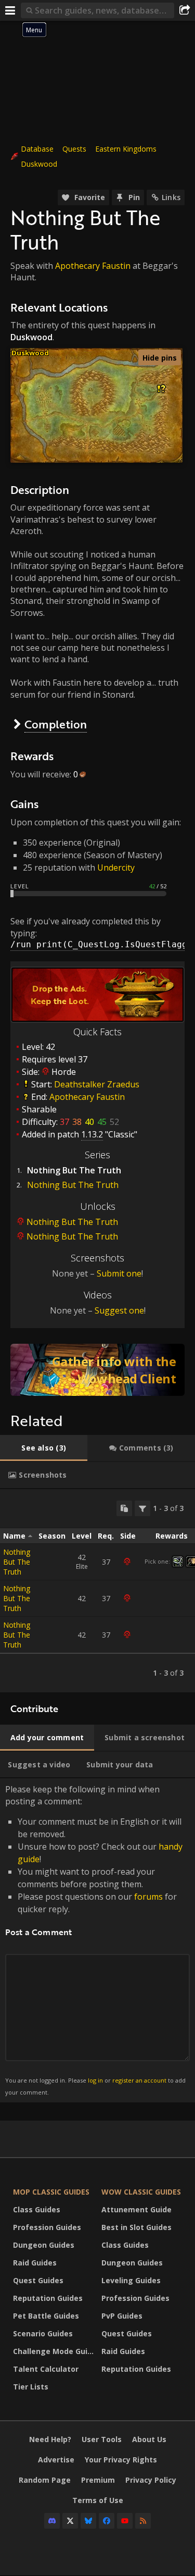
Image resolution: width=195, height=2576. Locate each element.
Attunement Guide (136, 2209)
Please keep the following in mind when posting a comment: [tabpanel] (95, 1940)
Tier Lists (31, 2387)
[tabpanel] (97, 1591)
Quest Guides (38, 2280)
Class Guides (37, 2209)
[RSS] (143, 2521)
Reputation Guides (48, 2298)
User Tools (102, 2439)
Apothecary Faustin (93, 266)
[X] (70, 2521)
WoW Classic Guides (141, 2192)
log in (95, 2080)
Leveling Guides (131, 2280)
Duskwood (39, 164)
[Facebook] (107, 2521)
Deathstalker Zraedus (97, 1084)
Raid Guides (35, 2263)
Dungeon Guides (44, 2245)
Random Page (45, 2480)
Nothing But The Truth (73, 1185)
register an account (139, 2080)
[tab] (44, 1448)
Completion (56, 724)
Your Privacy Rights (121, 2460)
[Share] (185, 10)
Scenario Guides (43, 2333)
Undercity (116, 868)
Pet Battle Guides (46, 2316)
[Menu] (10, 10)
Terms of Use (98, 2500)
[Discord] (52, 2521)
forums (148, 1897)
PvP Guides (122, 2316)
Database (37, 149)
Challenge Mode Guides (55, 2351)
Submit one (119, 1273)
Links (171, 197)
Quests (74, 149)
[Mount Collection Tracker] (97, 1370)
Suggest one (119, 1310)
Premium (98, 2480)
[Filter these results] (142, 1508)
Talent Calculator (46, 2369)
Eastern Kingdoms (126, 149)
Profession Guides (47, 2227)
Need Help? (50, 2439)
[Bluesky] (88, 2521)
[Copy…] (124, 1508)
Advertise (56, 2460)
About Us (149, 2439)
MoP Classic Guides (51, 2192)
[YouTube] (125, 2521)
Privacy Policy (151, 2480)
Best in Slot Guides (136, 2227)
